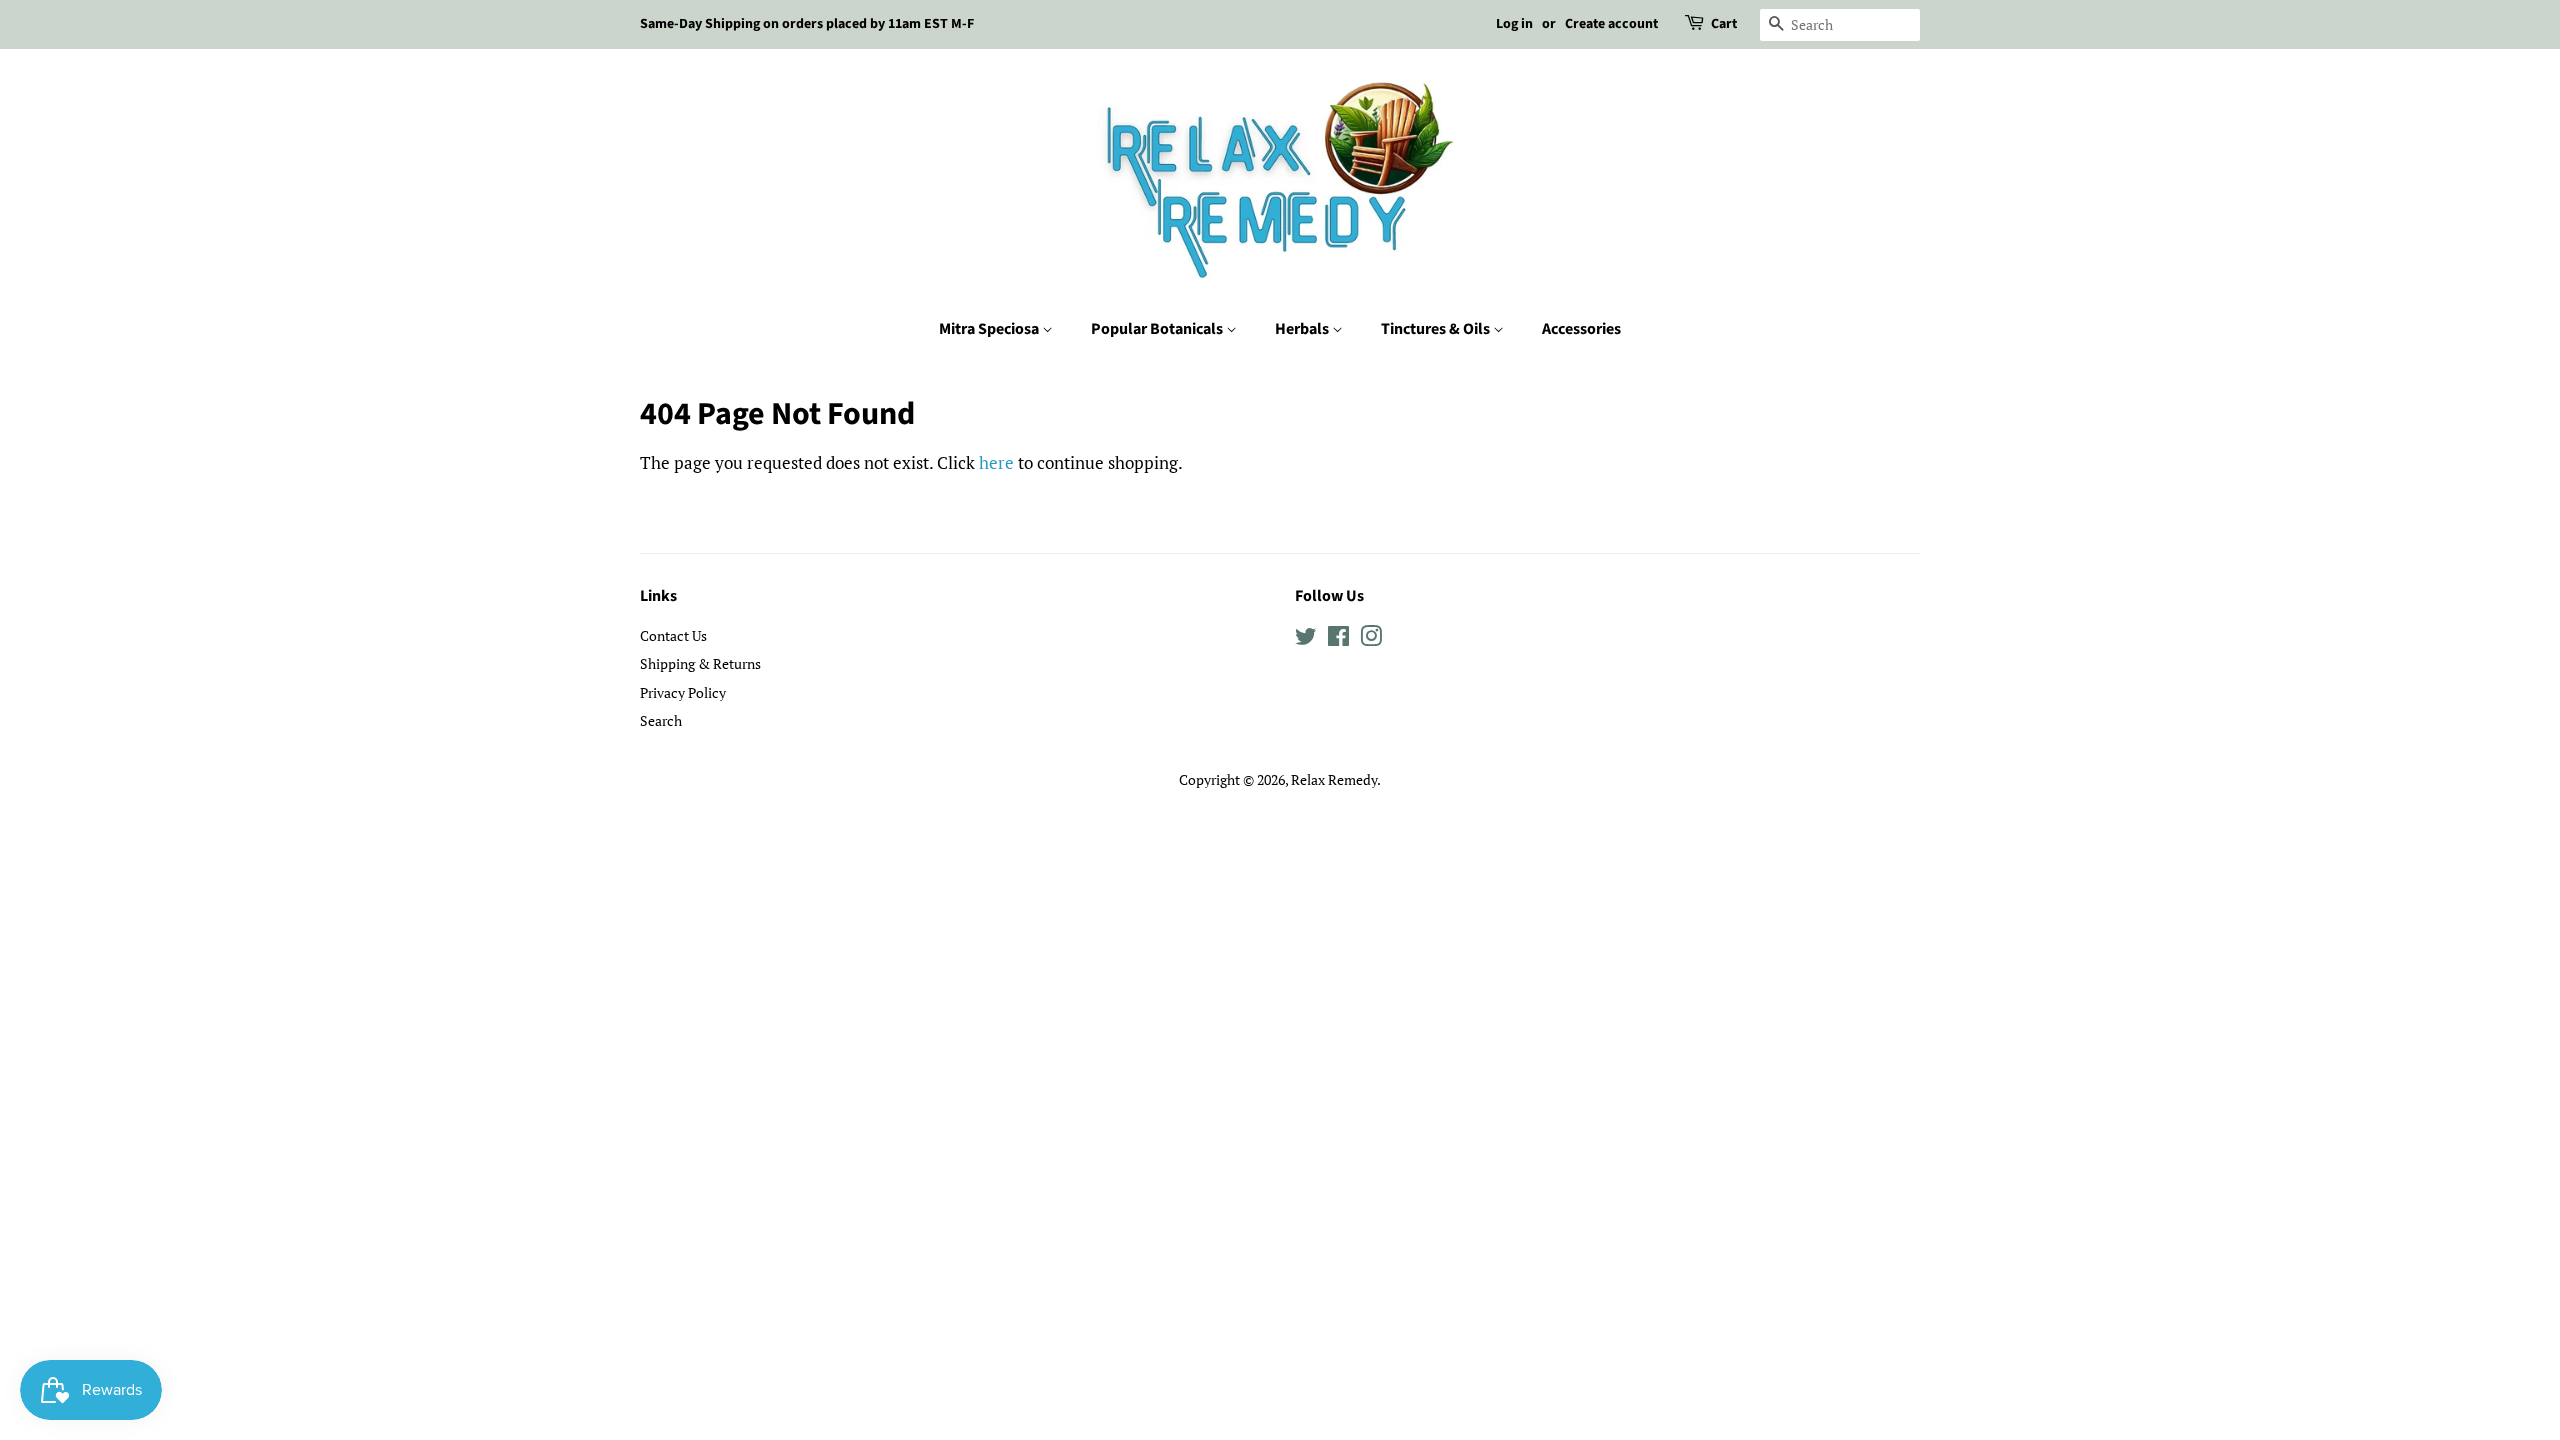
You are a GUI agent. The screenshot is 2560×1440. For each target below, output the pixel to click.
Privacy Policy (683, 692)
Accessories (1581, 329)
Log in (1514, 24)
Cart (1724, 24)
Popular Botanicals (1158, 329)
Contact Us (673, 635)
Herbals (1303, 329)
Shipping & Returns (700, 663)
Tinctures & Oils (1437, 329)
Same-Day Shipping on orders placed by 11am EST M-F (807, 24)
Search (661, 720)
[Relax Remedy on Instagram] (1371, 639)
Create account (1611, 24)
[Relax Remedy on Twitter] (1306, 639)
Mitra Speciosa (990, 329)
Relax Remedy (1334, 779)
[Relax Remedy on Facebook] (1338, 639)
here (996, 462)
